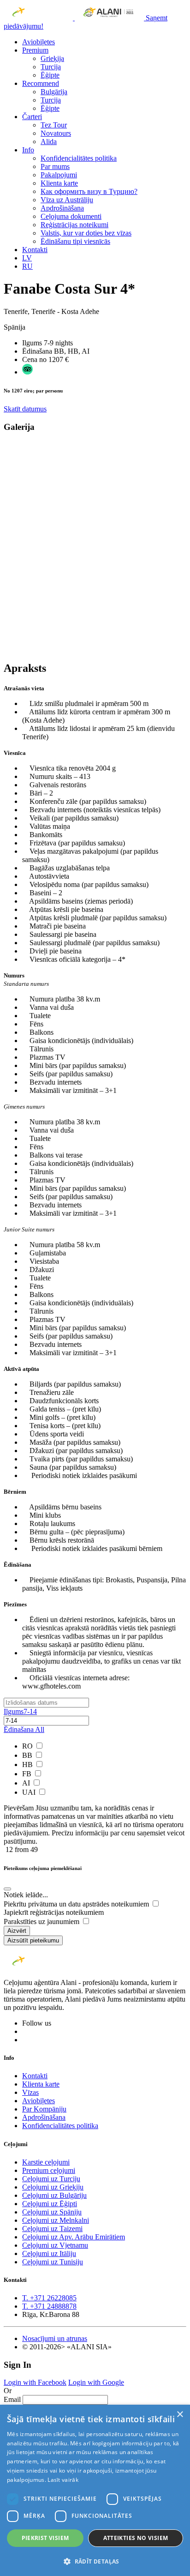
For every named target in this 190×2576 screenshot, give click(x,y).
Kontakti (35, 250)
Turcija (51, 67)
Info (28, 150)
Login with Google (96, 2382)
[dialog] (95, 2490)
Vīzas (30, 2092)
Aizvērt (17, 1931)
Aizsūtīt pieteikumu (33, 1940)
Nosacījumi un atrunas (55, 2338)
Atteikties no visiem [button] (136, 2538)
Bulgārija (54, 92)
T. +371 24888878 (49, 2306)
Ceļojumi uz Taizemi (52, 2229)
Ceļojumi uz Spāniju (52, 2212)
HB (28, 1765)
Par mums (55, 166)
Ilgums (20, 1711)
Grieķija (52, 58)
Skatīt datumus (25, 409)
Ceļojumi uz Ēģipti (50, 2204)
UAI (30, 1792)
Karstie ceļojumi (46, 2162)
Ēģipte (50, 75)
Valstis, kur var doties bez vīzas (86, 233)
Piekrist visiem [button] (45, 2538)
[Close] (7, 1889)
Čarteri (32, 117)
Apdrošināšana (62, 208)
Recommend (41, 83)
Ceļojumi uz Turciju (51, 2179)
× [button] (180, 2415)
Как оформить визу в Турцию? (89, 191)
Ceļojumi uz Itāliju (49, 2253)
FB (28, 1774)
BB (28, 1755)
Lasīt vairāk (63, 2480)
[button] (95, 2561)
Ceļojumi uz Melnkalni (56, 2220)
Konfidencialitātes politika (79, 158)
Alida (49, 142)
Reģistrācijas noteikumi (74, 225)
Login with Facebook (35, 2382)
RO (28, 1746)
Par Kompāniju (44, 2109)
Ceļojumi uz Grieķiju (53, 2187)
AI (27, 1783)
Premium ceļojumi (49, 2170)
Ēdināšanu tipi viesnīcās (75, 241)
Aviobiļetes (39, 42)
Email (12, 2399)
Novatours (56, 133)
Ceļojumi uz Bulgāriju (54, 2195)
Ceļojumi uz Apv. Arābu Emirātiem (74, 2237)
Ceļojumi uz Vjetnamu (55, 2245)
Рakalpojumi (59, 175)
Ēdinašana (24, 1729)
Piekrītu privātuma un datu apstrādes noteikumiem (77, 1904)
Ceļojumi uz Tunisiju (53, 2262)
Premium (35, 50)
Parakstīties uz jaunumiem (42, 1921)
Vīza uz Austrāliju (67, 200)
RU (27, 266)
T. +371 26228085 (49, 2298)
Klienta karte (59, 183)
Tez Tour (54, 125)
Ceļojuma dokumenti (71, 216)
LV (27, 258)
